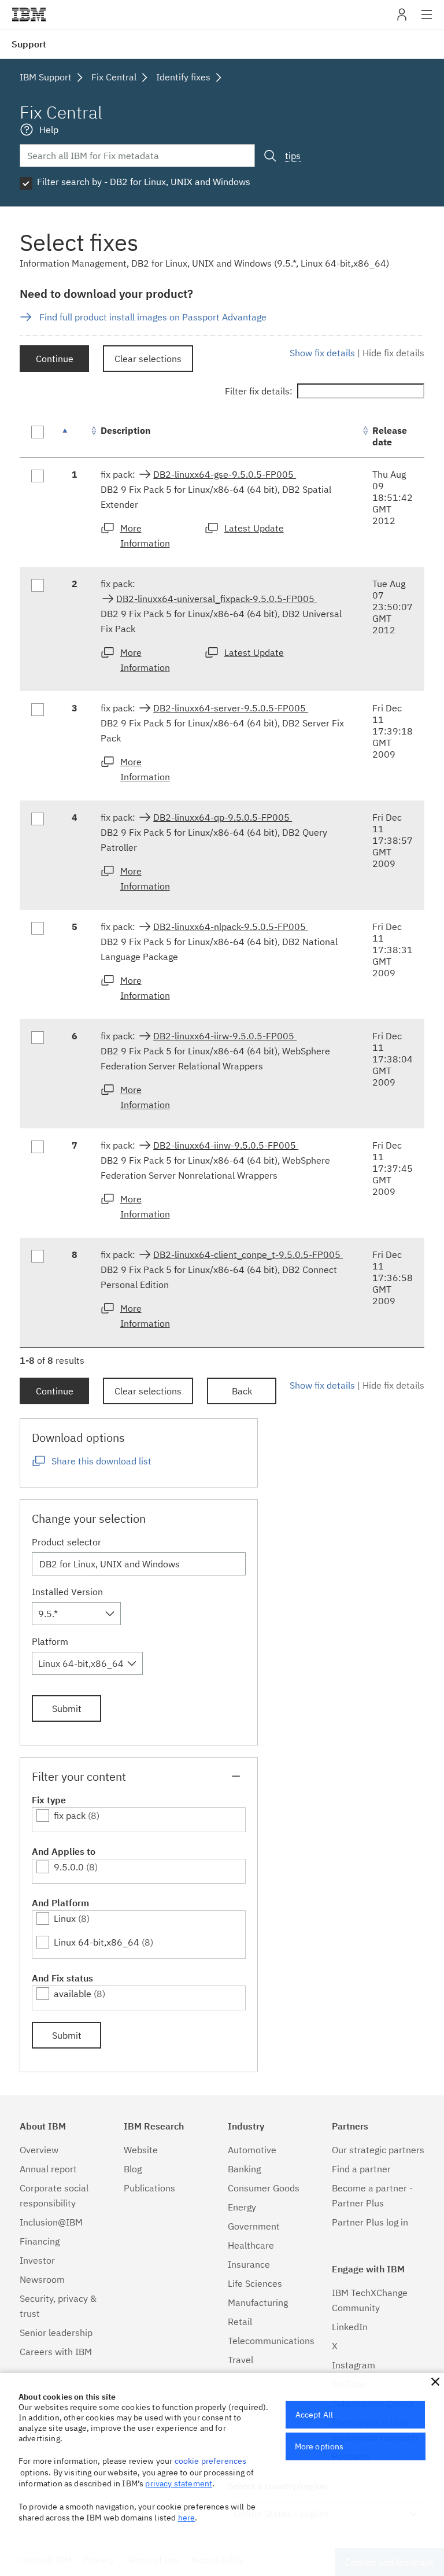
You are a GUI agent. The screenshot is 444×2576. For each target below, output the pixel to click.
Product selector (66, 1542)
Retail (240, 2322)
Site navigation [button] (427, 20)
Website (141, 2150)
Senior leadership (56, 2333)
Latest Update (254, 528)
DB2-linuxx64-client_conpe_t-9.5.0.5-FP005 (248, 1254)
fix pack (70, 1815)
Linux (65, 1918)
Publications (149, 2188)
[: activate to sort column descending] (75, 436)
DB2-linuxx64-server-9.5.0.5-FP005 (231, 708)
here (187, 2518)
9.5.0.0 (69, 1867)
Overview (39, 2150)
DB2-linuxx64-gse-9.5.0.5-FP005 (225, 474)
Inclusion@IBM (51, 2222)
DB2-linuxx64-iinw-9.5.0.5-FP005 (226, 1145)
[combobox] (76, 1614)
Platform (50, 1641)
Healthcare (251, 2245)
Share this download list (101, 1461)
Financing (40, 2241)
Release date (390, 436)
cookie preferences (211, 2461)
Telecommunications (271, 2341)
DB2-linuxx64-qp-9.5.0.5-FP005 (223, 817)
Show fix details (322, 353)
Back (242, 1391)
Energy (242, 2207)
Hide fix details (393, 353)
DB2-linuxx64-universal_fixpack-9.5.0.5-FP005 (217, 599)
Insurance (249, 2264)
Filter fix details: (259, 391)
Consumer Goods (264, 2188)
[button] (435, 2382)
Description (126, 430)
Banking (244, 2169)
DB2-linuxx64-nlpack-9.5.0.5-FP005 (231, 927)
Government (254, 2226)
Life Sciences (255, 2283)
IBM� (29, 14)
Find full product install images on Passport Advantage (153, 317)
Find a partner (361, 2169)
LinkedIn (350, 2327)
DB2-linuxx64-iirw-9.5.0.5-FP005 (225, 1036)
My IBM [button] (402, 19)
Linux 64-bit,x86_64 (97, 1942)
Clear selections (148, 359)
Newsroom (42, 2279)
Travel (240, 2360)
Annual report (48, 2169)
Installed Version (67, 1592)
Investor (37, 2260)
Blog (133, 2169)
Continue (55, 359)
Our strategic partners (378, 2150)
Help (49, 130)
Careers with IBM (56, 2352)
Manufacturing (258, 2302)
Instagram (354, 2365)
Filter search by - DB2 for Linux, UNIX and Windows (144, 182)
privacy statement (179, 2483)
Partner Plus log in (370, 2222)
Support (29, 44)
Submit (67, 1708)
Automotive (252, 2150)
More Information (145, 536)
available (73, 1994)
